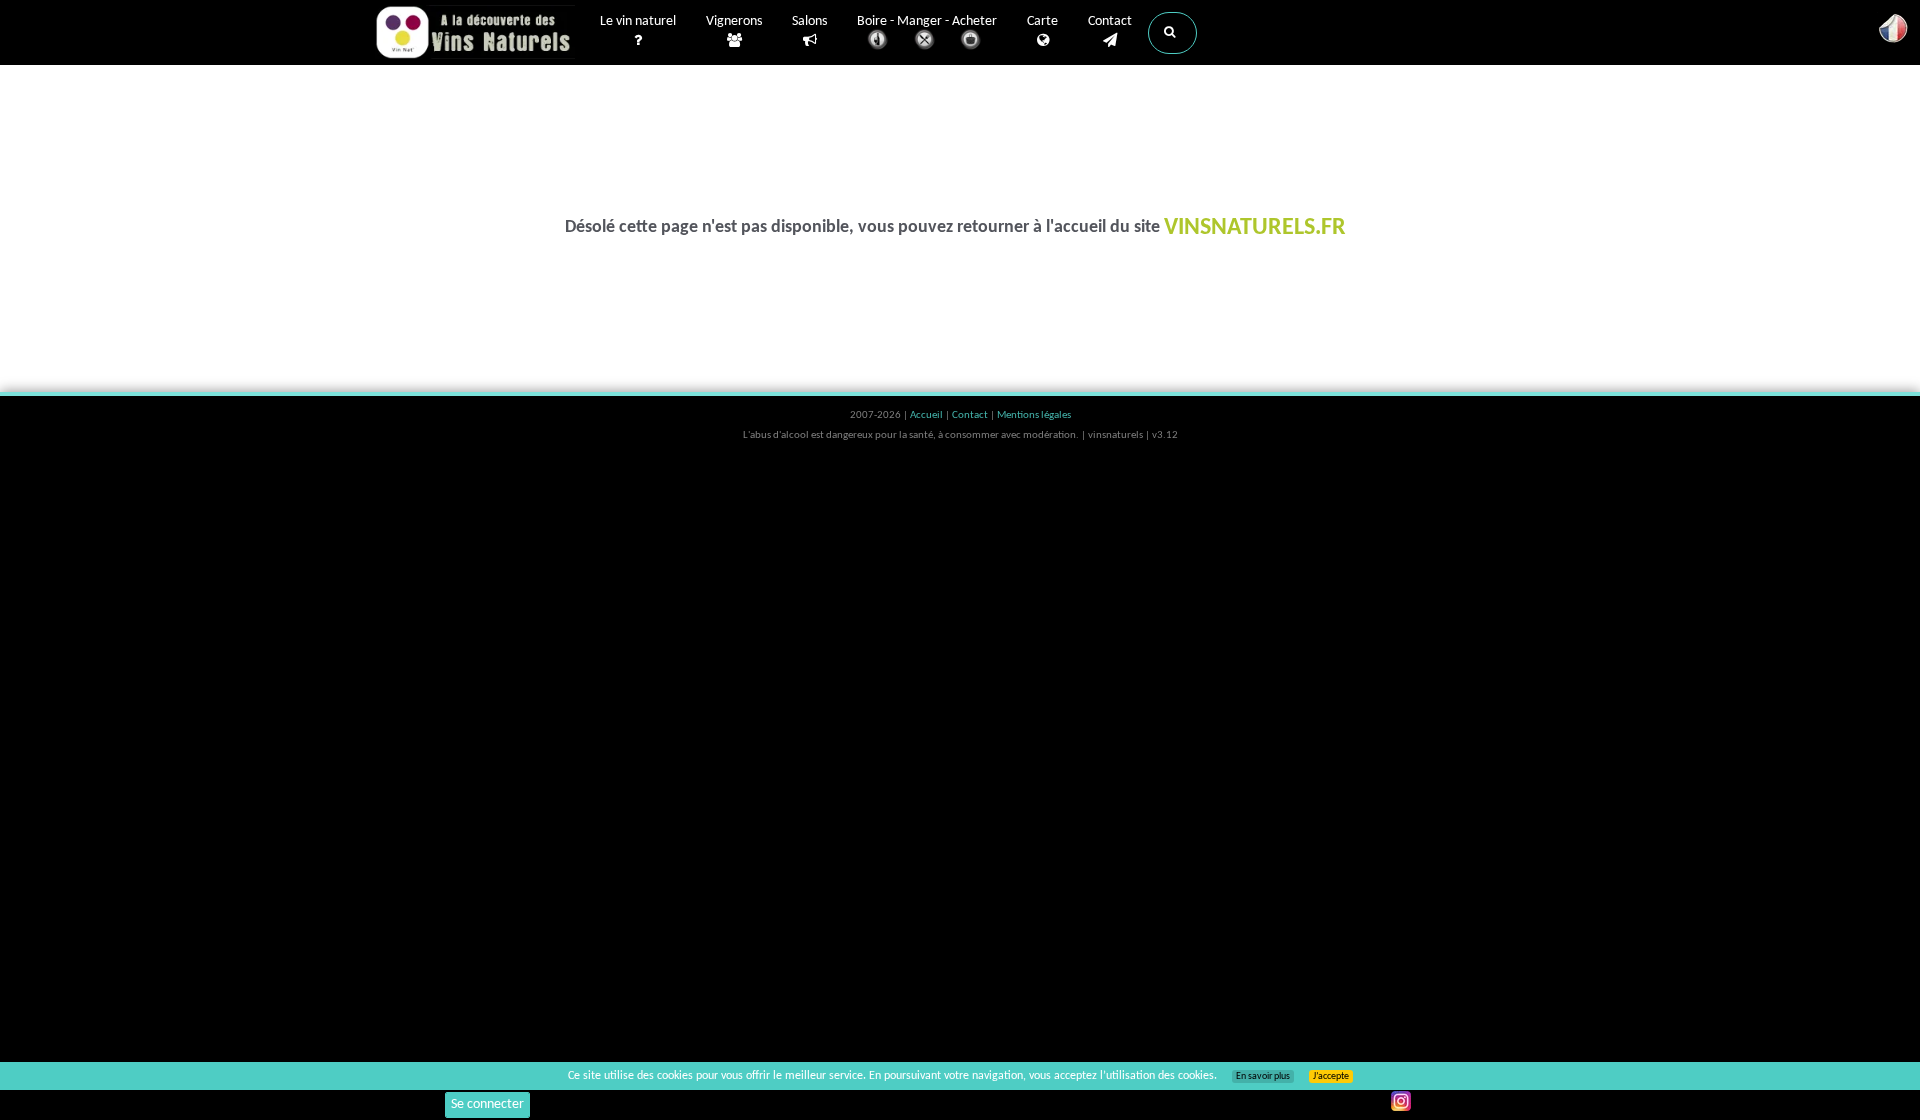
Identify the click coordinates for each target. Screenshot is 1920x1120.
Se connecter (487, 1104)
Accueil (927, 415)
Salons (809, 21)
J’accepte (1331, 1076)
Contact (1110, 21)
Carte (1042, 21)
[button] (1172, 33)
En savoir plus (1263, 1076)
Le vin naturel (638, 21)
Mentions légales (1034, 415)
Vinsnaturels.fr (475, 32)
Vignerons (734, 21)
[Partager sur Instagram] (1401, 1101)
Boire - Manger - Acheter (927, 21)
